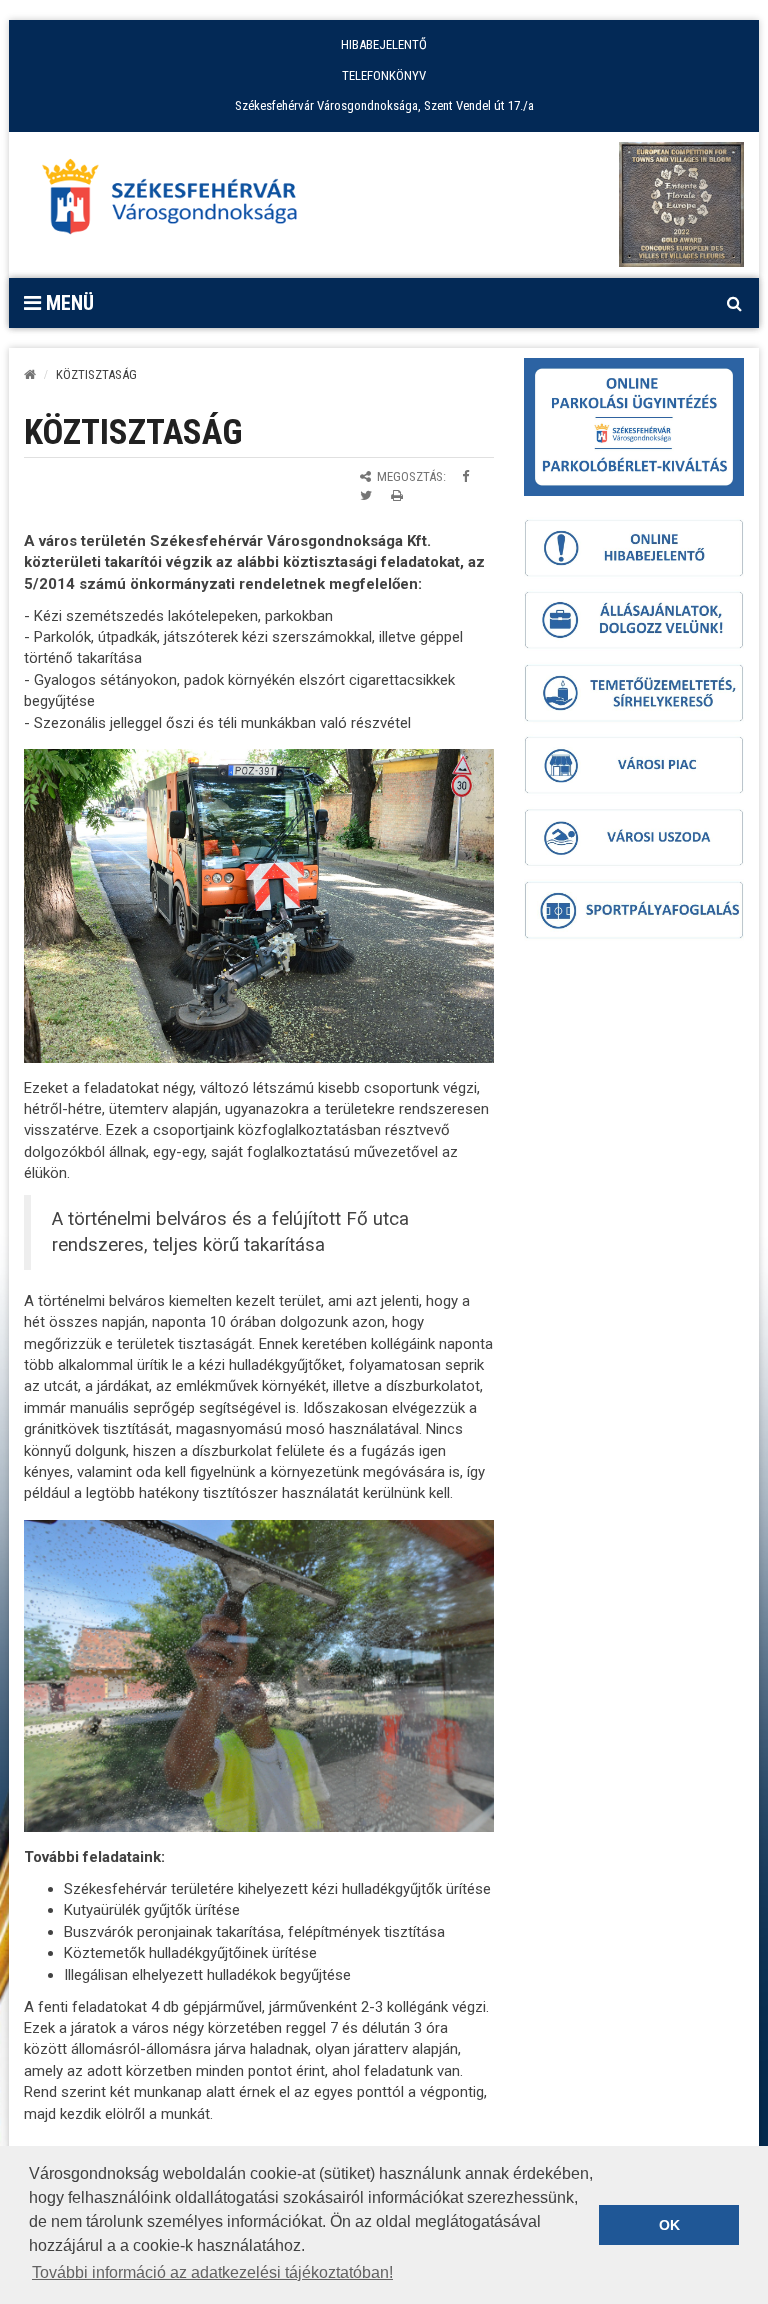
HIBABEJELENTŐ (384, 44)
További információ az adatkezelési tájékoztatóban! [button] (212, 2272)
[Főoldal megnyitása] (179, 202)
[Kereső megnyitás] (734, 303)
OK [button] (669, 2225)
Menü (67, 303)
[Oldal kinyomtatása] (397, 495)
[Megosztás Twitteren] (366, 495)
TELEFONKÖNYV (384, 75)
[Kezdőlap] (30, 374)
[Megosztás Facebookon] (465, 476)
